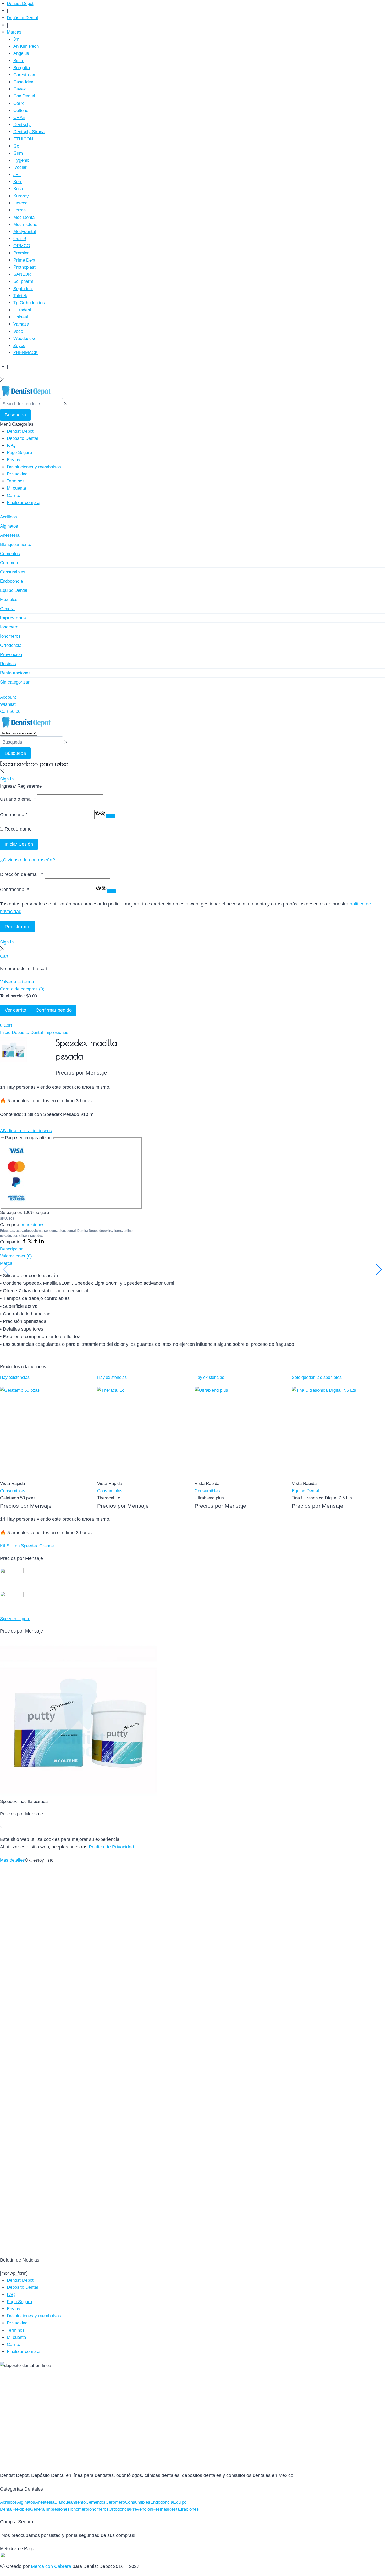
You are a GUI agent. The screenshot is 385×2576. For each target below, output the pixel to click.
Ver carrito (15, 1010)
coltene (37, 1231)
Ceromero (115, 2502)
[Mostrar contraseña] (110, 816)
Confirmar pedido (54, 1010)
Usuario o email (18, 799)
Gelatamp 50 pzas (18, 1498)
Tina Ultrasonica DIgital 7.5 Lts (322, 1498)
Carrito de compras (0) (22, 989)
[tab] (192, 1249)
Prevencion (141, 2509)
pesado (5, 1236)
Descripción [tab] (12, 1249)
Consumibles (13, 1491)
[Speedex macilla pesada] (192, 1719)
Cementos (96, 2502)
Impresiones (56, 1032)
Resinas (160, 2509)
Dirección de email (22, 874)
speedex (37, 1236)
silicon (24, 1236)
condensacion (54, 1231)
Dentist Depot (87, 1231)
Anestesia (45, 2502)
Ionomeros (98, 2509)
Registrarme (18, 927)
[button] (7, 942)
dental (71, 1231)
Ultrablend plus (209, 1498)
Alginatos (26, 2502)
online (128, 1231)
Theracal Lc (109, 1498)
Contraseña (14, 814)
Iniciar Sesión (19, 844)
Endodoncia (162, 2502)
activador (23, 1231)
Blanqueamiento (70, 2502)
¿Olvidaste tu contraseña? (27, 860)
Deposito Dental (27, 1032)
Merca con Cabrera (51, 2566)
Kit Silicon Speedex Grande (27, 1546)
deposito (106, 1231)
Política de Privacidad (111, 1847)
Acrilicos (9, 2502)
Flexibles (21, 2509)
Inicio (5, 1032)
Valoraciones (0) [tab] (16, 1256)
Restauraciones (183, 2509)
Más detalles (12, 1860)
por (15, 1236)
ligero (118, 1231)
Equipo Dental (305, 1491)
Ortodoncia (119, 2509)
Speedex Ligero (15, 1619)
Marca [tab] (6, 1263)
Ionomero (79, 2509)
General (38, 2509)
